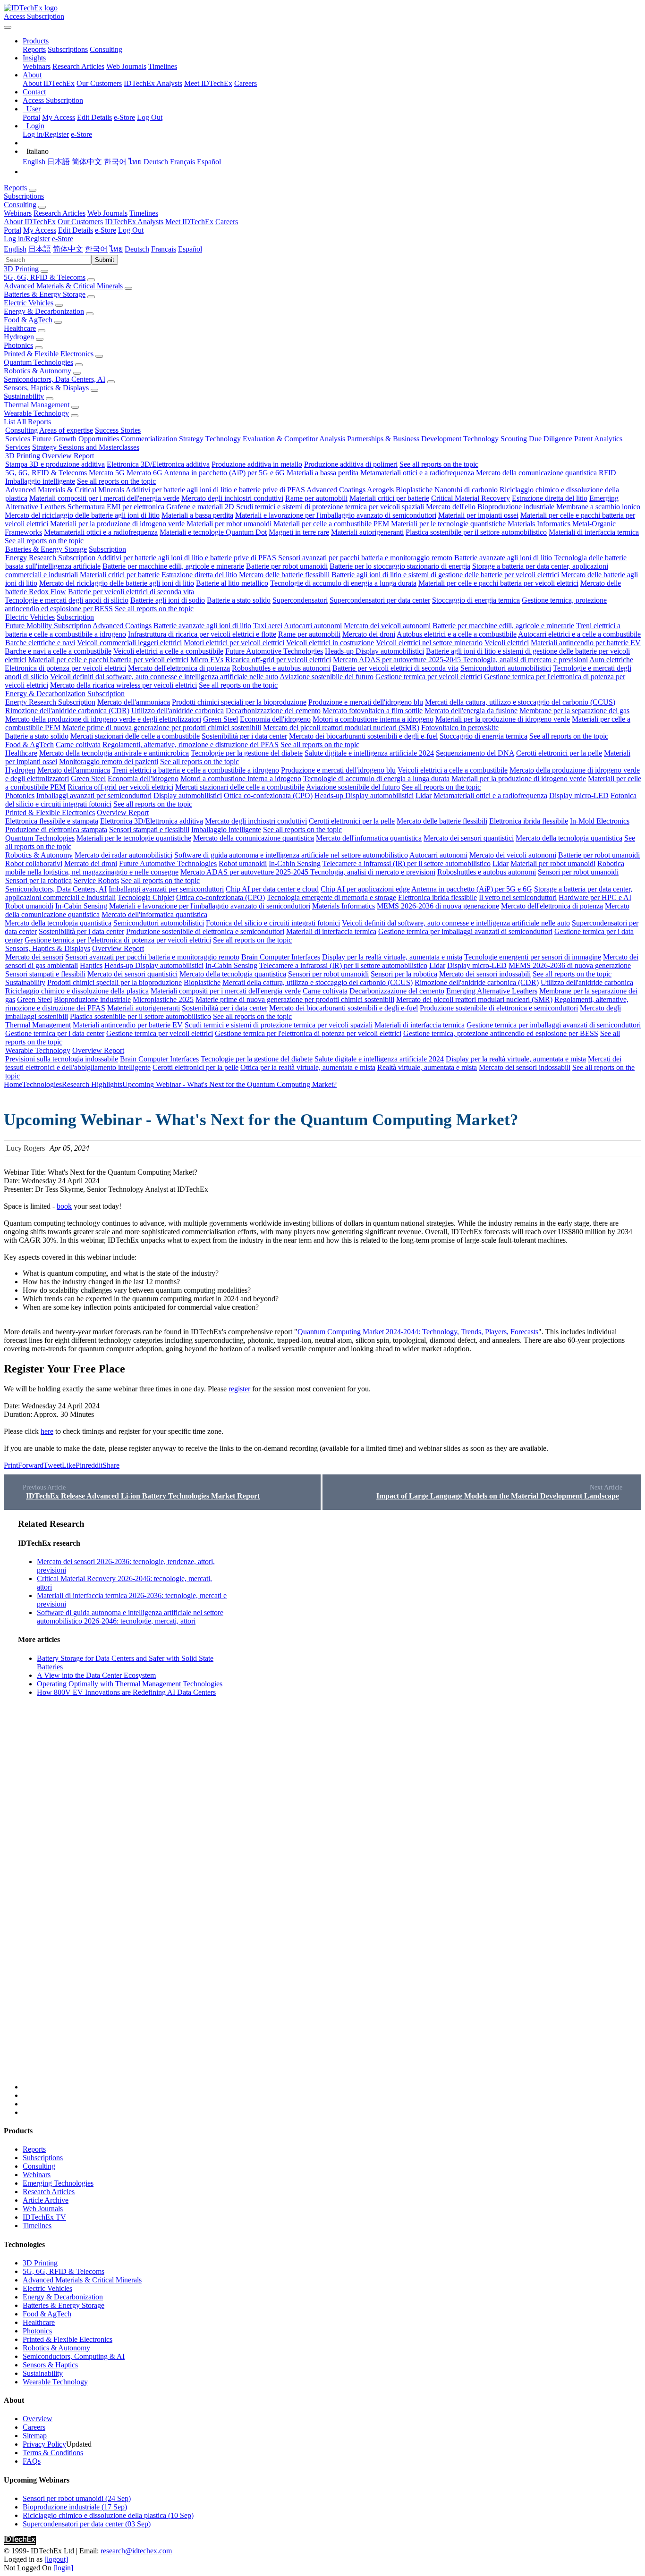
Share (111, 1465)
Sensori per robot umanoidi (578, 872)
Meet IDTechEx (208, 83)
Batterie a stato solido (239, 600)
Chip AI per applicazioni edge (365, 889)
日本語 (59, 162)
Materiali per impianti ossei (478, 515)
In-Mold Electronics (600, 821)
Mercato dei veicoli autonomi (387, 626)
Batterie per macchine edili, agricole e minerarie (173, 566)
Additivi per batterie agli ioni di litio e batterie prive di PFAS (215, 490)
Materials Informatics (539, 524)
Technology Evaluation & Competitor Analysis (275, 439)
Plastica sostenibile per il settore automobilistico (476, 532)
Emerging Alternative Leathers (492, 991)
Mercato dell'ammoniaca (134, 702)
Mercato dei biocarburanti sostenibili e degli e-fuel (363, 736)
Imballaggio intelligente (40, 481)
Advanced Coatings (336, 490)
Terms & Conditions (53, 2453)
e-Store (124, 117)
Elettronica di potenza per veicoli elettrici (65, 668)
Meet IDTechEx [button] (189, 222)
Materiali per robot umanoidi (229, 524)
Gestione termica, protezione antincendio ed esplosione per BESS (501, 1033)
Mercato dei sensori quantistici (469, 838)
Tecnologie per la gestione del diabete (247, 753)
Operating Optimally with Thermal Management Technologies (130, 1684)
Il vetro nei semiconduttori (518, 897)
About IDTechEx (49, 83)
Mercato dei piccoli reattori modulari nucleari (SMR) (341, 728)
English (34, 162)
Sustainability (24, 396)
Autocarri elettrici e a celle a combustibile (579, 634)
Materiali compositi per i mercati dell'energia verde (104, 498)
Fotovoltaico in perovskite (460, 728)
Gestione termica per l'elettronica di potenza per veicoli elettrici (118, 940)
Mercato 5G (107, 473)
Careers (246, 83)
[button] (36, 41)
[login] (63, 2568)
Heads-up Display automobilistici (374, 651)
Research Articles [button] (59, 213)
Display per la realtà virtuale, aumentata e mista (392, 957)
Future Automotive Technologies (274, 651)
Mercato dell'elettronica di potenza (179, 668)
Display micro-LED (579, 796)
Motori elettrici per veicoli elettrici (234, 643)
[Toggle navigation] (8, 27)
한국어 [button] (96, 249)
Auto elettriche (611, 660)
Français (182, 162)
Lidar (424, 796)
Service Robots (96, 880)
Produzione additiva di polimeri (351, 464)
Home (13, 1084)
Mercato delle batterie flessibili (284, 575)
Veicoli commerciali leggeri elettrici (129, 643)
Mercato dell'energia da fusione (471, 711)
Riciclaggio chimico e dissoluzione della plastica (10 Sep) (108, 2515)
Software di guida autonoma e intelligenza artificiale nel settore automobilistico (291, 855)
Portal (31, 117)
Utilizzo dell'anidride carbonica (178, 711)
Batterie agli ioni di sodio (168, 600)
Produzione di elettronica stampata (56, 829)
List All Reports (27, 422)
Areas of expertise (66, 430)
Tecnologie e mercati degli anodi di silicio (67, 600)
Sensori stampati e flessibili (149, 829)
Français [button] (164, 249)
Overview (38, 2419)
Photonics (18, 345)
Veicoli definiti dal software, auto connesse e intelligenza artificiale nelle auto (164, 677)
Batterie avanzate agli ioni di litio (503, 558)
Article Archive (46, 2200)
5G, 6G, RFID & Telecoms (45, 277)
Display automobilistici (188, 796)
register (239, 1389)
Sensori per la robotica (38, 880)
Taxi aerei (268, 626)
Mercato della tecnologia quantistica (569, 838)
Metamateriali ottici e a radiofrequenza (417, 473)
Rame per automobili (316, 498)
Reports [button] (15, 188)
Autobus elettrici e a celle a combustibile (457, 634)
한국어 (115, 162)
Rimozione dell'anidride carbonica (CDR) (67, 711)
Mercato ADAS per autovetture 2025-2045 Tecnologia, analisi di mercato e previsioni (460, 660)
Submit (105, 260)
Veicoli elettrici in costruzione (330, 643)
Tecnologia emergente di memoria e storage (331, 897)
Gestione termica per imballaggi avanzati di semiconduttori (465, 931)
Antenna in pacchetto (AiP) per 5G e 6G (224, 473)
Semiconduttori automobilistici (506, 668)
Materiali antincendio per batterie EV (586, 643)
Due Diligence (551, 439)
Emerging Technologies (58, 2183)
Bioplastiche (414, 490)
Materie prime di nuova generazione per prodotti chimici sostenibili (162, 728)
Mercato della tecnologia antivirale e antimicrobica (114, 753)
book (64, 1206)
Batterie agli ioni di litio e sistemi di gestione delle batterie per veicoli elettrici (445, 575)
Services (18, 439)
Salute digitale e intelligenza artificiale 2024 (369, 753)
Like (69, 1465)
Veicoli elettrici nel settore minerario (429, 643)
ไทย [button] (116, 249)
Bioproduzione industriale (516, 507)
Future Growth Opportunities (76, 439)
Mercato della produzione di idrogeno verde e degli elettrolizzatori (103, 719)
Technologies (42, 1084)
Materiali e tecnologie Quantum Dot (213, 532)
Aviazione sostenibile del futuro (327, 677)
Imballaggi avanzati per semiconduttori (94, 796)
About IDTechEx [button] (30, 222)
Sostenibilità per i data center (244, 736)
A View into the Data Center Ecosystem (96, 1675)
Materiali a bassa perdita (322, 473)
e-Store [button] (106, 230)
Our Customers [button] (80, 222)
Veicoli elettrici (507, 643)
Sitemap (35, 2436)
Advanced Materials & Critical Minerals (63, 286)
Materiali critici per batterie (389, 498)
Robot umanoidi (243, 863)
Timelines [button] (144, 213)
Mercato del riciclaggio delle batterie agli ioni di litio (82, 515)
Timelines (163, 66)
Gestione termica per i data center (55, 1033)
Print (11, 1465)
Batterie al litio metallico (232, 583)
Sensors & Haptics (50, 2365)
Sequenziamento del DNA (475, 753)
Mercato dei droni (369, 634)
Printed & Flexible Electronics (49, 354)
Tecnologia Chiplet (146, 897)
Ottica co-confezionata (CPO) (268, 796)
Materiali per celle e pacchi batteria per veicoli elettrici (498, 583)
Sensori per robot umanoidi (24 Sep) (77, 2498)
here (47, 1431)
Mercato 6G (144, 473)
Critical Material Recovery (471, 498)
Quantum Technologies (38, 362)
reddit (94, 1465)
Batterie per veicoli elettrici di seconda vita (131, 592)
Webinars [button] (18, 213)
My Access (59, 117)
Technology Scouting (495, 439)
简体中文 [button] (68, 249)
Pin (81, 1465)
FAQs (32, 2461)
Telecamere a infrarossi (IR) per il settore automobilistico (407, 863)
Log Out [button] (131, 230)
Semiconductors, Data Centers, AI (55, 379)
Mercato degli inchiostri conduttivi (232, 498)
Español (209, 162)
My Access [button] (40, 230)
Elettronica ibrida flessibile (529, 821)
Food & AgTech (28, 320)
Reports (34, 49)
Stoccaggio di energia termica (476, 600)
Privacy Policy (44, 2444)
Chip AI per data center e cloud (272, 889)
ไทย (135, 162)
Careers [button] (227, 222)
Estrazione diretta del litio (550, 498)
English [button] (15, 249)
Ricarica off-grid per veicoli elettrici (278, 660)
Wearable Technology (36, 413)
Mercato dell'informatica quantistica (369, 838)
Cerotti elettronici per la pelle (559, 753)
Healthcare (20, 328)
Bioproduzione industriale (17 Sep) (75, 2507)
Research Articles (78, 66)
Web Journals (126, 66)
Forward (31, 1465)
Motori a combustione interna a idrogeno (373, 719)
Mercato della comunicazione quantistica (536, 473)
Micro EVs (207, 660)
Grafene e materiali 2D (200, 507)
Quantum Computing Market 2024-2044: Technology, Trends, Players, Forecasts (418, 1332)
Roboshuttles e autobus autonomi (281, 668)
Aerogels (380, 490)
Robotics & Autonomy (38, 371)
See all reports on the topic (439, 464)
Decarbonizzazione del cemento (273, 711)
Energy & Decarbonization (44, 311)
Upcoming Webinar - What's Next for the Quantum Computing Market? (229, 1084)
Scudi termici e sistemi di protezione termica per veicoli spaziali (330, 507)
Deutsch (156, 162)
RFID (607, 473)
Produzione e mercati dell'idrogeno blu (366, 702)
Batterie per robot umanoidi (287, 566)
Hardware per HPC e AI (595, 897)
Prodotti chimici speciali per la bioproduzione (239, 702)
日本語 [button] (40, 249)
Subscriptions (68, 49)
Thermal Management (37, 405)
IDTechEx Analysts (153, 83)
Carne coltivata (78, 745)
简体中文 (87, 162)
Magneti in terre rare (299, 532)
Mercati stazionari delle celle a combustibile (135, 736)
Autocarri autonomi (313, 626)
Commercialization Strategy (162, 439)
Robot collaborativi (34, 863)
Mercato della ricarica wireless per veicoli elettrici (123, 685)
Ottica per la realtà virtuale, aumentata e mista (308, 1067)
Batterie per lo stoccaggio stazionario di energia (400, 566)
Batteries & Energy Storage (45, 294)
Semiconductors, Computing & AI (74, 2356)
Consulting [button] (20, 205)
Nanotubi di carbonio (466, 490)
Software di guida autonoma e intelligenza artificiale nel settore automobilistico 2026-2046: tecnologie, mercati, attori (130, 1617)
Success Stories (118, 430)
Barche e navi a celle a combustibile (58, 651)
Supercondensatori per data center (380, 600)
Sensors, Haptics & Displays (46, 388)
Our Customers (99, 83)
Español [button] (190, 249)
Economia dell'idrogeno (275, 719)
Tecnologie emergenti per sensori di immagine (533, 957)
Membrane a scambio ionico (598, 507)
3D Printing (21, 269)
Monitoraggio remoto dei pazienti (109, 762)
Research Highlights (92, 1084)
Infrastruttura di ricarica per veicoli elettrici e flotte (202, 634)
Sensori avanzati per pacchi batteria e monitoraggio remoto (365, 558)
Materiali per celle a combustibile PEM (331, 524)
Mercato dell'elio (451, 507)
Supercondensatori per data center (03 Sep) (87, 2524)
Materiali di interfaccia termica (594, 532)
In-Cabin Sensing (295, 863)
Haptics (91, 965)
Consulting (106, 49)
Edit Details (94, 117)
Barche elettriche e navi (40, 643)
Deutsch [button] (137, 249)
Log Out (150, 117)
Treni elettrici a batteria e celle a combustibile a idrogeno (195, 770)
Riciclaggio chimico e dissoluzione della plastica (77, 991)
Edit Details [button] (76, 230)
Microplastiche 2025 (163, 999)
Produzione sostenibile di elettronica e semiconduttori (205, 931)
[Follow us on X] (332, 1804)
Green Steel (221, 719)
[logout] (56, 2559)
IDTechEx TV (44, 2217)
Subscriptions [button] (24, 196)
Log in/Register (46, 134)
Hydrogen (19, 337)
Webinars (37, 66)
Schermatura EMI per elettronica (116, 507)
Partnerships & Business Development (404, 439)
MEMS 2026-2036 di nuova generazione (438, 906)
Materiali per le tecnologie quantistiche (448, 524)
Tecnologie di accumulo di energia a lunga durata (343, 583)
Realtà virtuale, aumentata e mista (427, 1067)
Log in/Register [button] (27, 239)
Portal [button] (13, 230)
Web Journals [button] (107, 213)
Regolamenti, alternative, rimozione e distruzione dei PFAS (191, 745)
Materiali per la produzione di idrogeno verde (117, 524)
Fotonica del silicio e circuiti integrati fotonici (273, 923)
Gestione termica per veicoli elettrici (429, 677)
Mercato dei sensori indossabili (485, 974)
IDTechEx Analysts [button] (134, 222)
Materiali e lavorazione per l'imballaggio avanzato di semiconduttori (336, 515)
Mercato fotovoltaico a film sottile (373, 711)
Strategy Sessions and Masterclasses (86, 447)
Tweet (53, 1465)
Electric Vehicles (29, 303)
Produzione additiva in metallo (257, 464)
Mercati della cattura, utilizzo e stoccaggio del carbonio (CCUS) (520, 702)
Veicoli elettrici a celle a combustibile (168, 651)
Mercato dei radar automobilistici (123, 855)
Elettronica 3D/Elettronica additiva (158, 464)
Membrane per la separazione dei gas (574, 711)
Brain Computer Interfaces (281, 957)
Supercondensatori (300, 600)
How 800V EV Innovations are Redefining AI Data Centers (126, 1692)
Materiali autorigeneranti (367, 532)
